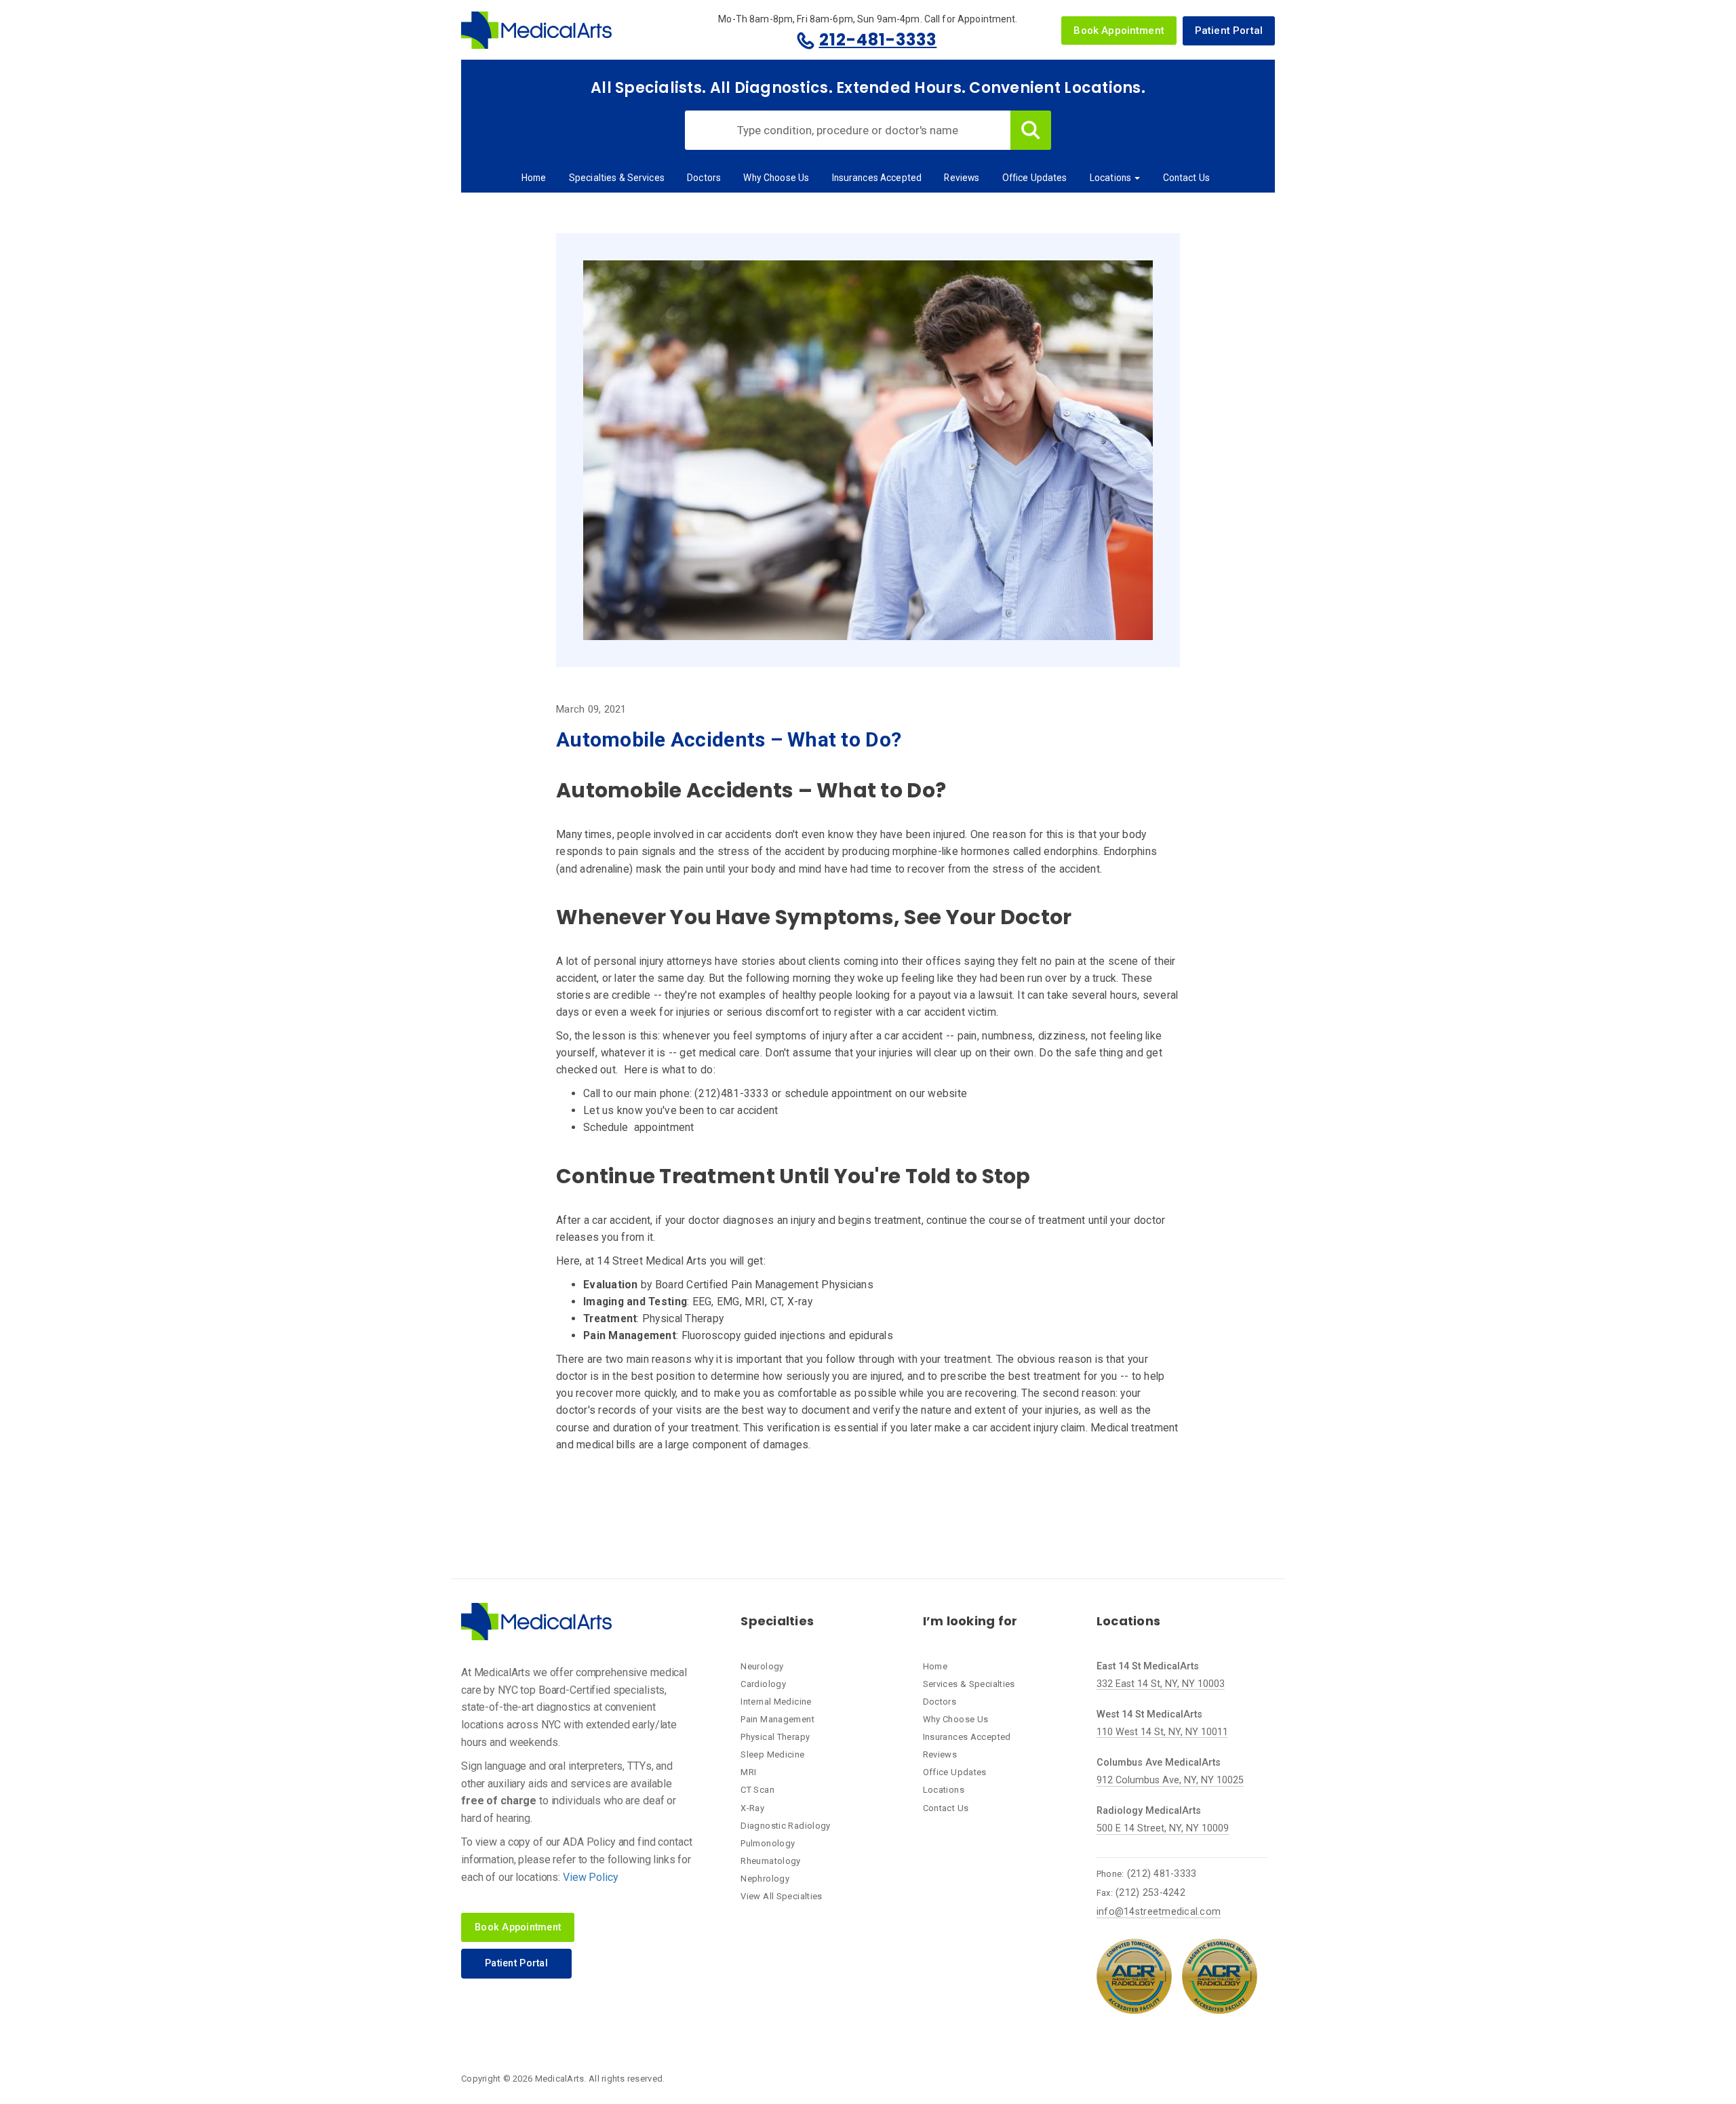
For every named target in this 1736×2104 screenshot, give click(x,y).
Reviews (962, 178)
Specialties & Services (617, 178)
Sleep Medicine (772, 1754)
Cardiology (763, 1684)
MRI (748, 1772)
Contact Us (1186, 178)
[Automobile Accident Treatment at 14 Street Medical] (868, 449)
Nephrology (765, 1879)
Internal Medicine (776, 1702)
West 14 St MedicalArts (1149, 1714)
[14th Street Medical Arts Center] (536, 30)
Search (1031, 130)
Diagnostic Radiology (786, 1826)
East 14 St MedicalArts (1148, 1666)
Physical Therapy (775, 1737)
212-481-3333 (878, 40)
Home (534, 178)
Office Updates (1035, 178)
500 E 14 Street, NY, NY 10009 (1163, 1828)
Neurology (762, 1666)
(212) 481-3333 (1162, 1874)
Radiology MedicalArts (1149, 1811)
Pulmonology (768, 1843)
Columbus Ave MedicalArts (1159, 1763)
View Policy (591, 1877)
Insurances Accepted (877, 178)
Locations (1111, 178)
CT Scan (757, 1790)
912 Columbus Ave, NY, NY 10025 (1170, 1780)
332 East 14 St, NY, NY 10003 (1161, 1684)
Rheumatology (771, 1861)
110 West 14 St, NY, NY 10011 (1162, 1732)
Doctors (704, 178)
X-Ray (752, 1808)
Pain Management (777, 1719)
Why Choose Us (776, 178)
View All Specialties (782, 1896)
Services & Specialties (969, 1684)
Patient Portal (1229, 31)
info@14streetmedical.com (1159, 1912)
